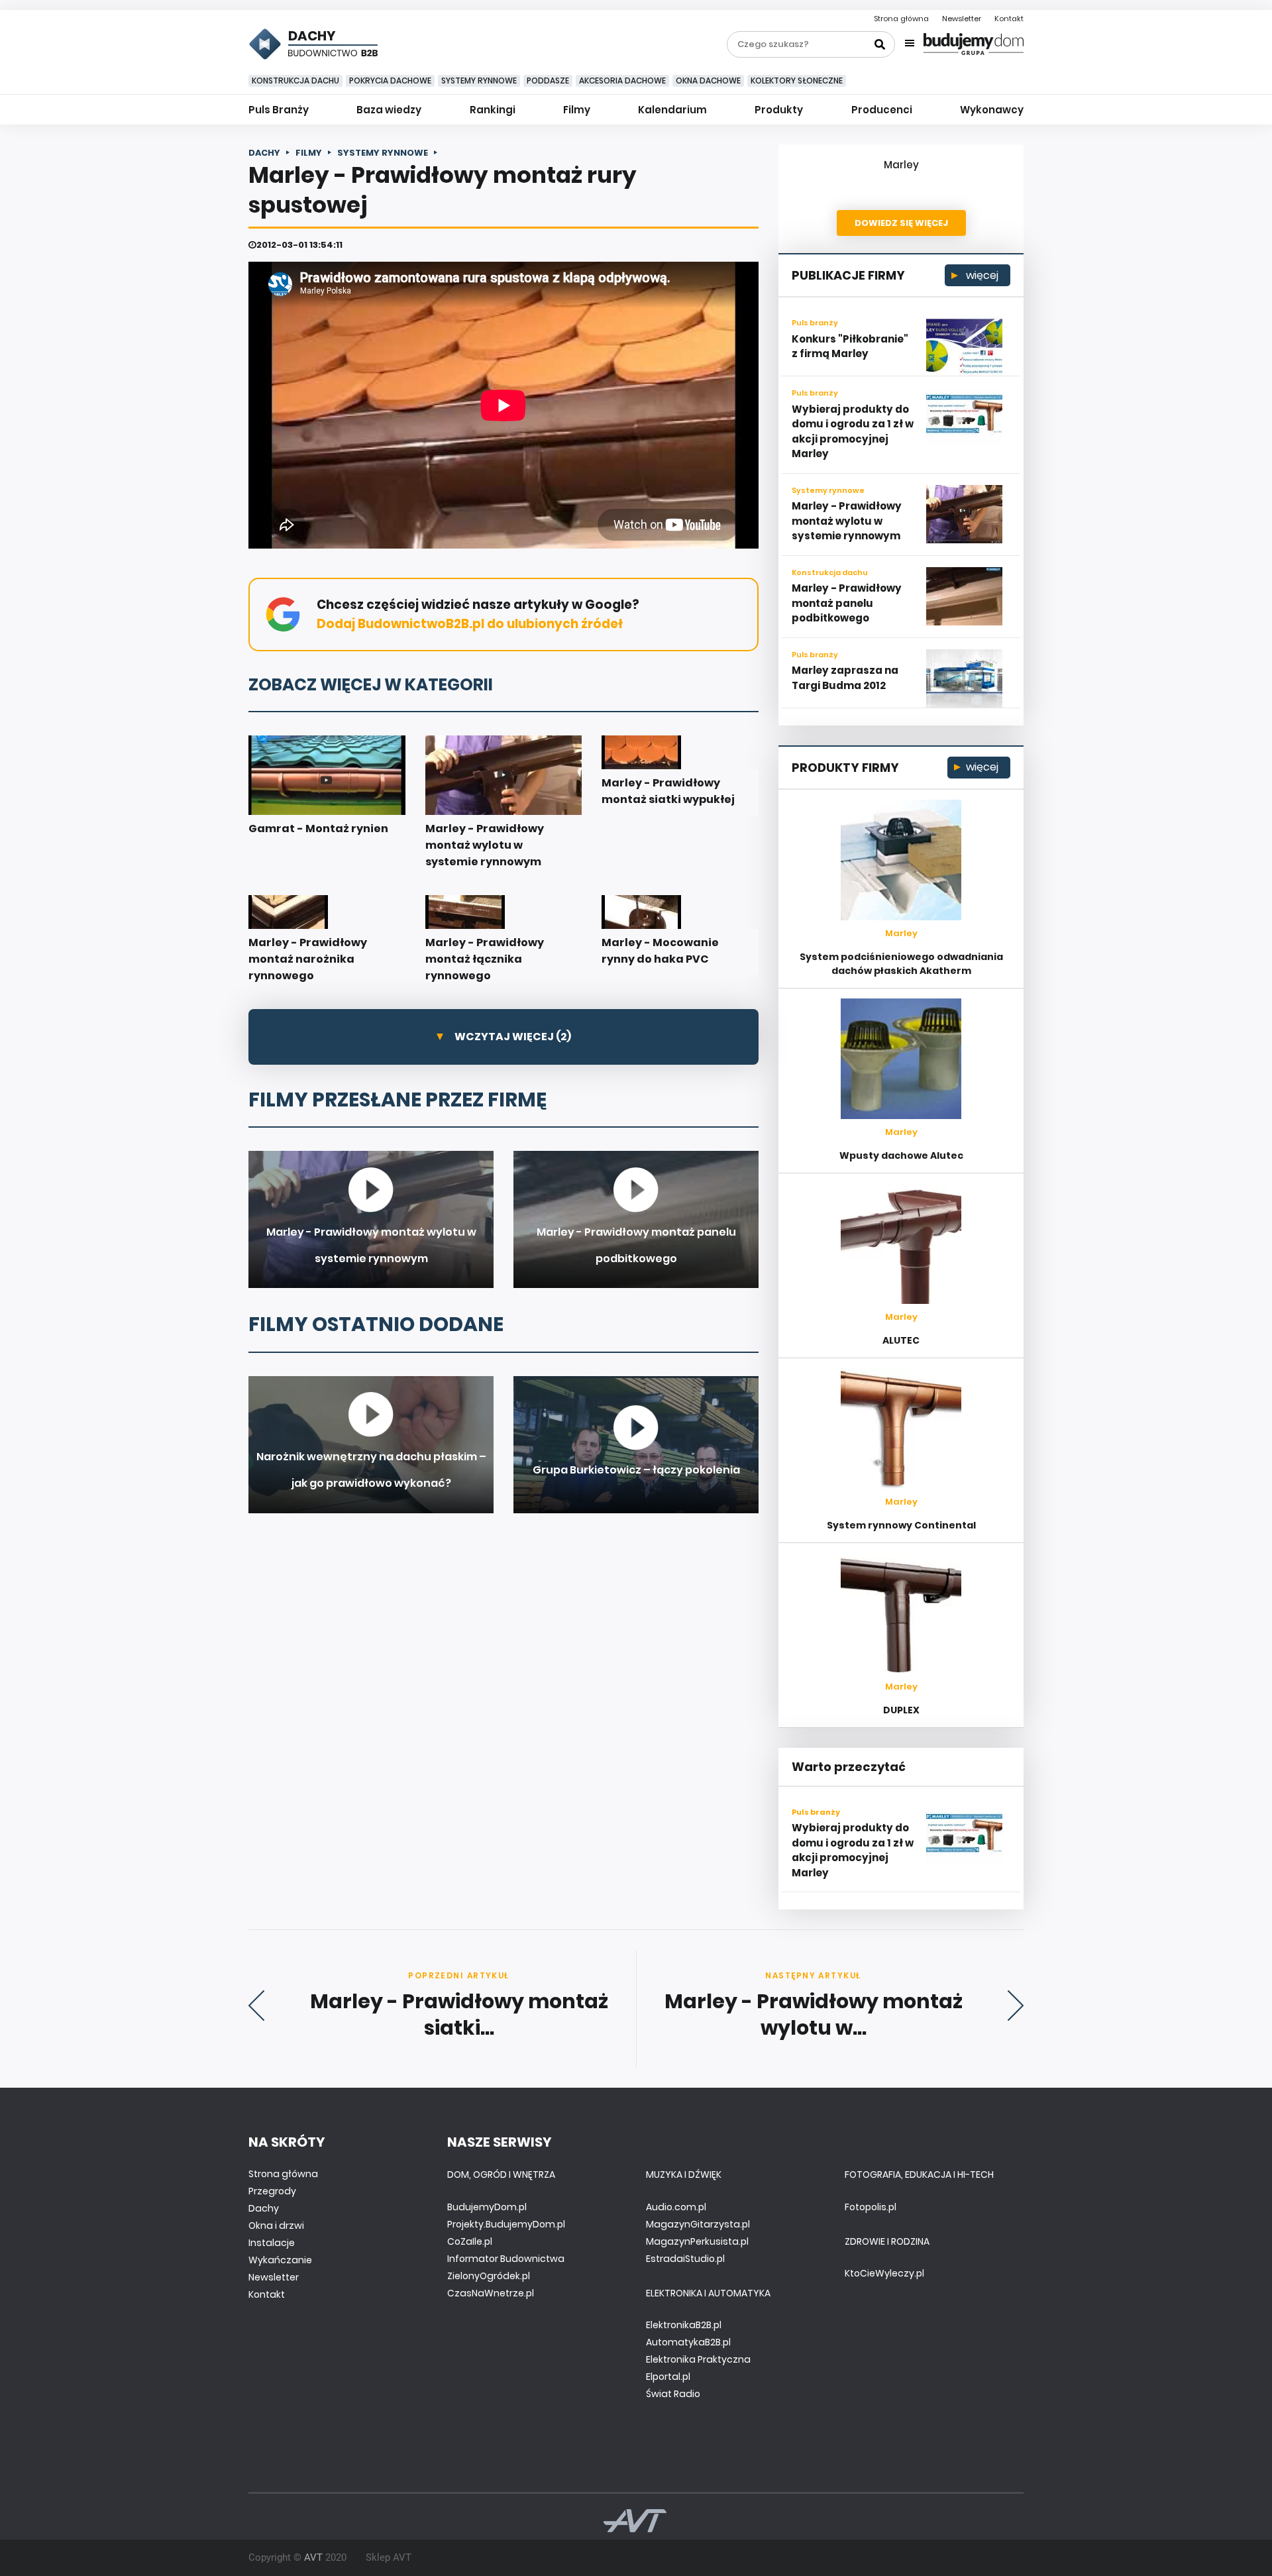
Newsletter (962, 19)
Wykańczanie (280, 2260)
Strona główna (901, 19)
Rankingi (493, 110)
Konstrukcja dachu (295, 80)
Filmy (577, 110)
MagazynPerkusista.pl (697, 2241)
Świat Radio (673, 2394)
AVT (313, 2557)
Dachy (264, 2208)
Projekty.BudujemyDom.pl (506, 2224)
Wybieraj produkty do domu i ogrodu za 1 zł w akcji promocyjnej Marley (853, 432)
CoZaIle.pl (470, 2241)
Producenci (882, 110)
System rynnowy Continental (901, 1525)
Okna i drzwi (276, 2226)
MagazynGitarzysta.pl (698, 2224)
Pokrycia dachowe (390, 80)
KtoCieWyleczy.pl (884, 2273)
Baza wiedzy (389, 110)
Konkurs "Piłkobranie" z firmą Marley (850, 347)
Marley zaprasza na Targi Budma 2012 (845, 678)
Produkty (779, 110)
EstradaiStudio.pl (685, 2259)
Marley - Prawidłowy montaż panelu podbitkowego (847, 603)
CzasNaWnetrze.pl (491, 2293)
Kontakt (1009, 19)
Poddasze (548, 80)
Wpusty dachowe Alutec (901, 1155)
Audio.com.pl (676, 2207)
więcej (981, 275)
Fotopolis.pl (871, 2207)
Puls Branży (279, 110)
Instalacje (272, 2243)
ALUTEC (901, 1340)
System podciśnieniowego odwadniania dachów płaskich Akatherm (901, 964)
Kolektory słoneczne (797, 80)
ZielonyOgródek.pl (489, 2276)
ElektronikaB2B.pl (684, 2325)
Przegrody (272, 2191)
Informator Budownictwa (506, 2259)
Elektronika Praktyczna (698, 2359)
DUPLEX (901, 1710)
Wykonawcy (992, 110)
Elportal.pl (668, 2377)
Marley (901, 165)
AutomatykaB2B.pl (688, 2342)
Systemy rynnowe (479, 80)
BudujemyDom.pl (487, 2207)
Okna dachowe (708, 80)
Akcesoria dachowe (622, 80)
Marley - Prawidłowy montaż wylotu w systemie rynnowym (847, 521)
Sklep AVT (389, 2557)
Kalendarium (672, 110)
